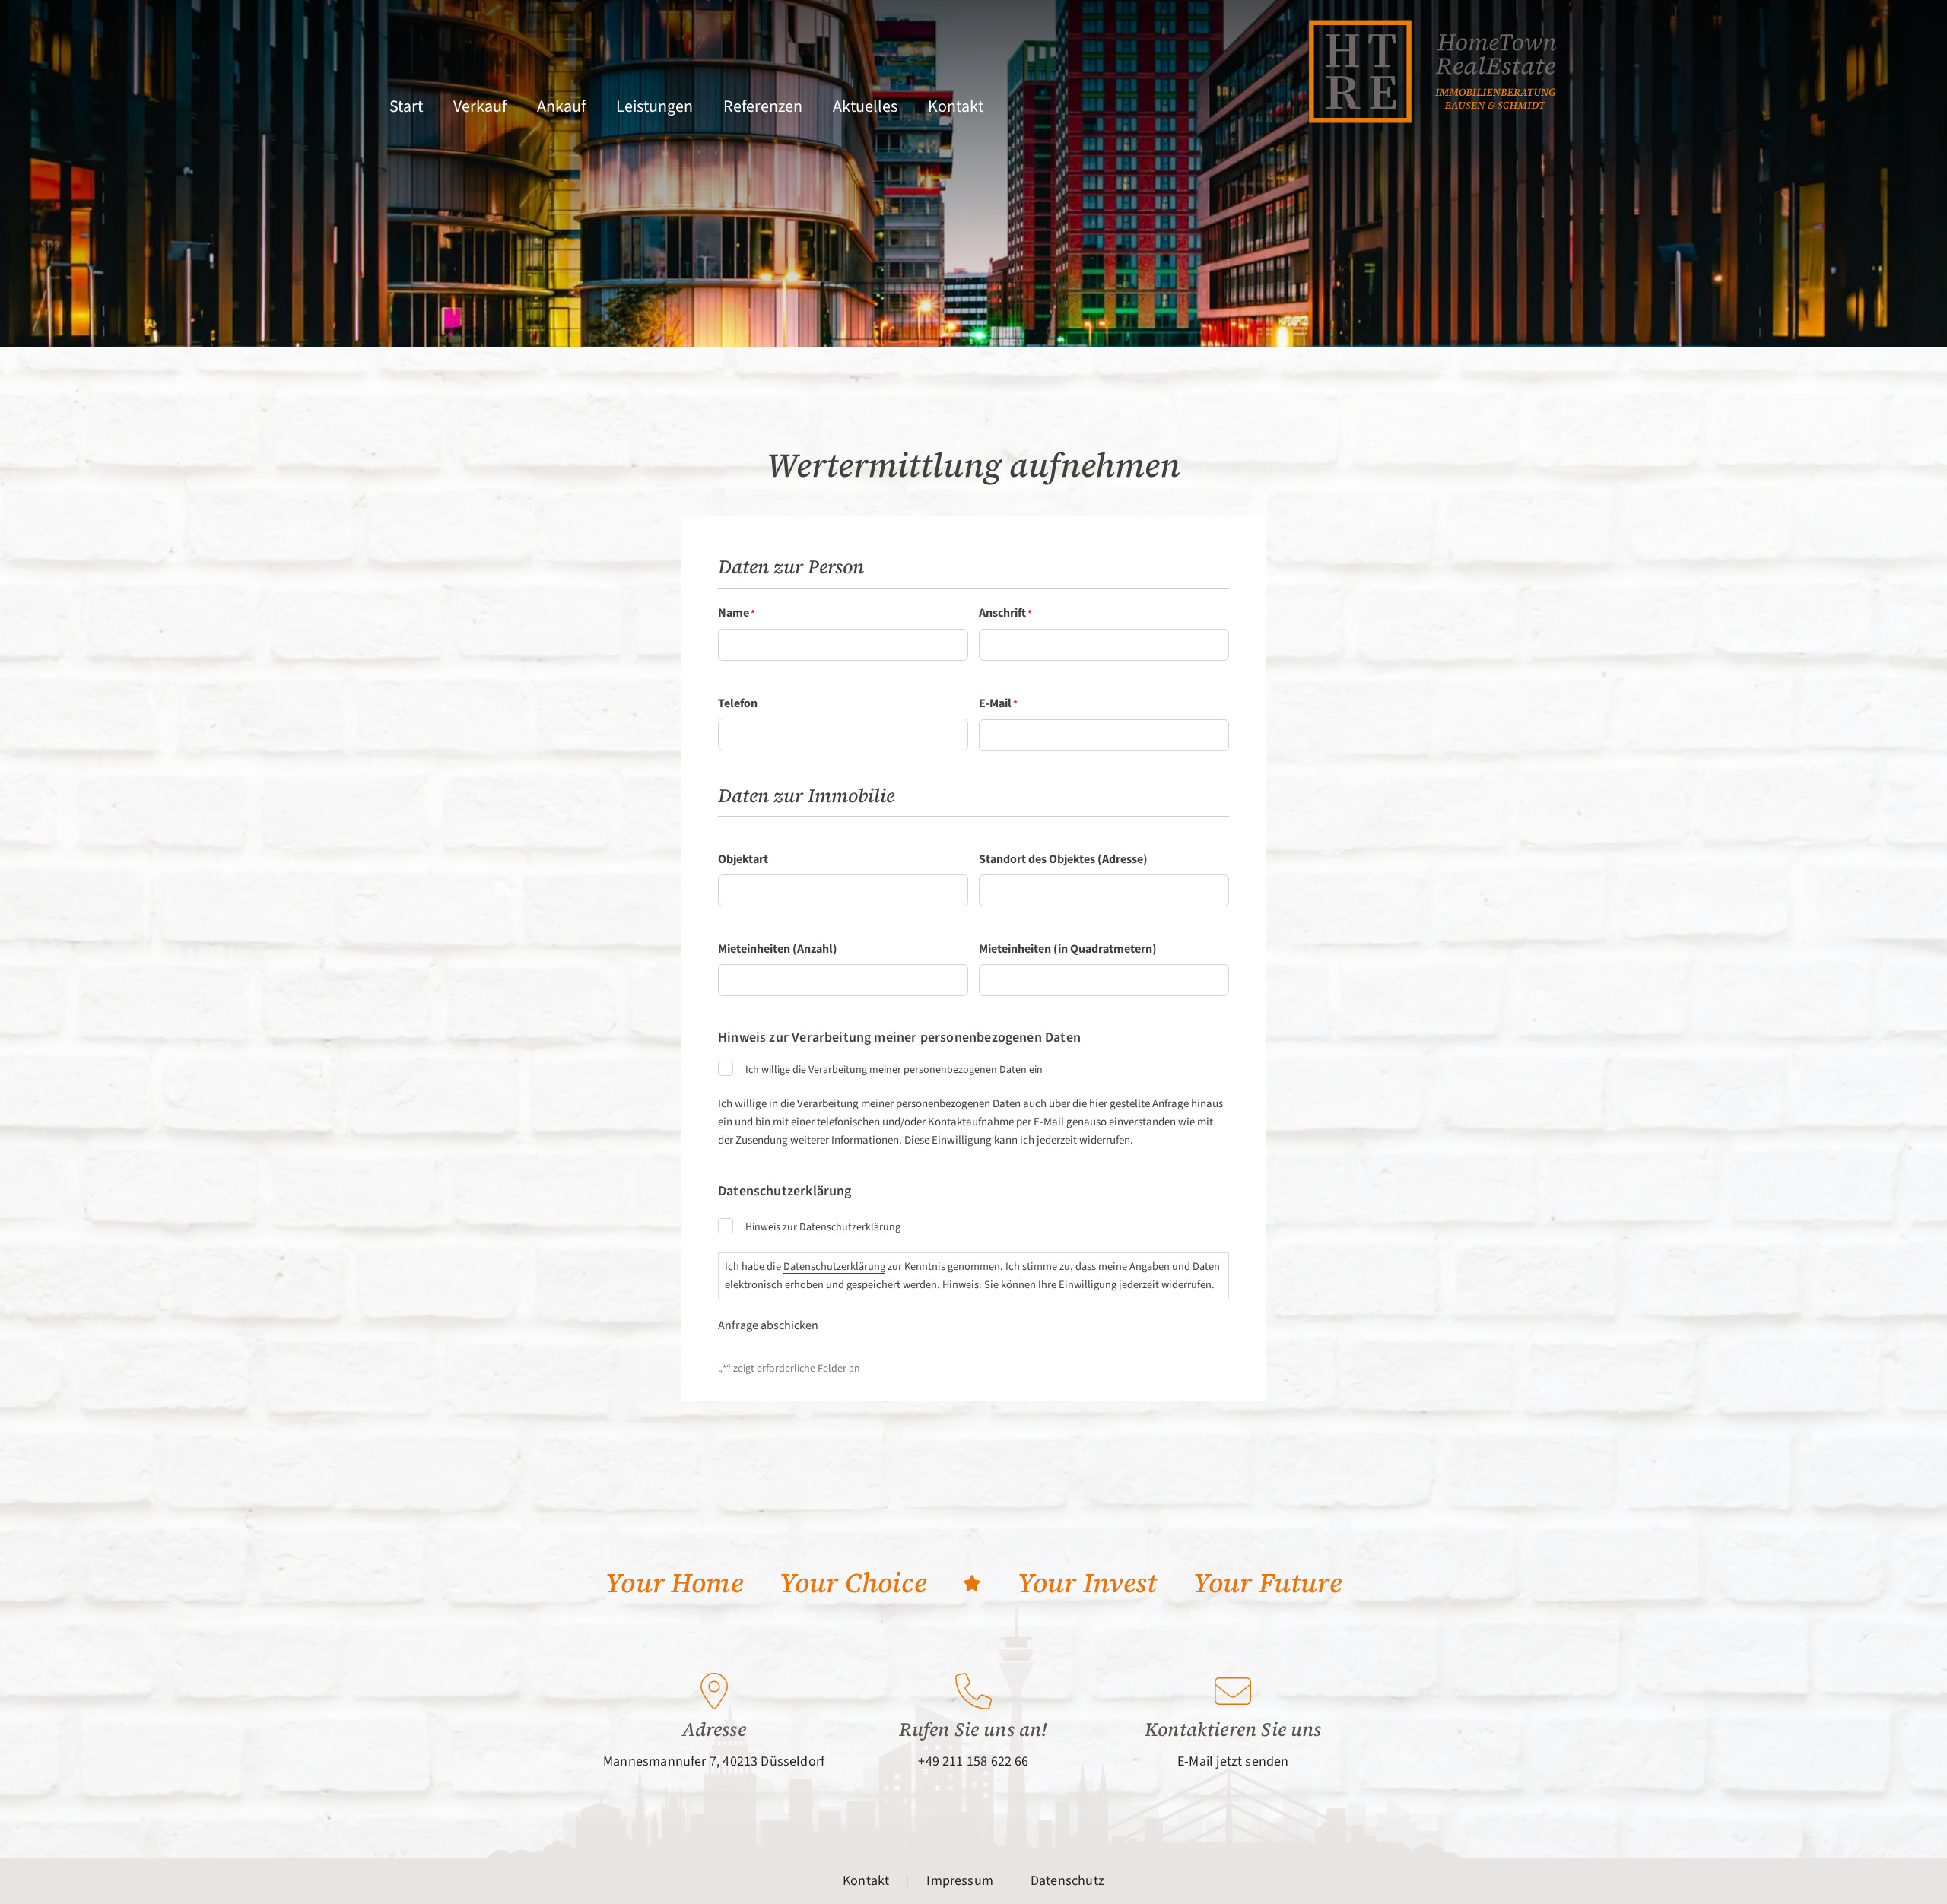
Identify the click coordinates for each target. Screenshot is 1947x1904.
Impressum (960, 1881)
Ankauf (561, 106)
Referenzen (763, 106)
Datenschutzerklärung (834, 1266)
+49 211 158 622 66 (973, 1761)
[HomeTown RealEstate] (1432, 71)
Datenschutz (1067, 1881)
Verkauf (480, 106)
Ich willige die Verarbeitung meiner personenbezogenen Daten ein (894, 1070)
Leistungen (654, 106)
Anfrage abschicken (768, 1325)
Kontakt (956, 106)
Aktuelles (865, 106)
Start (406, 106)
